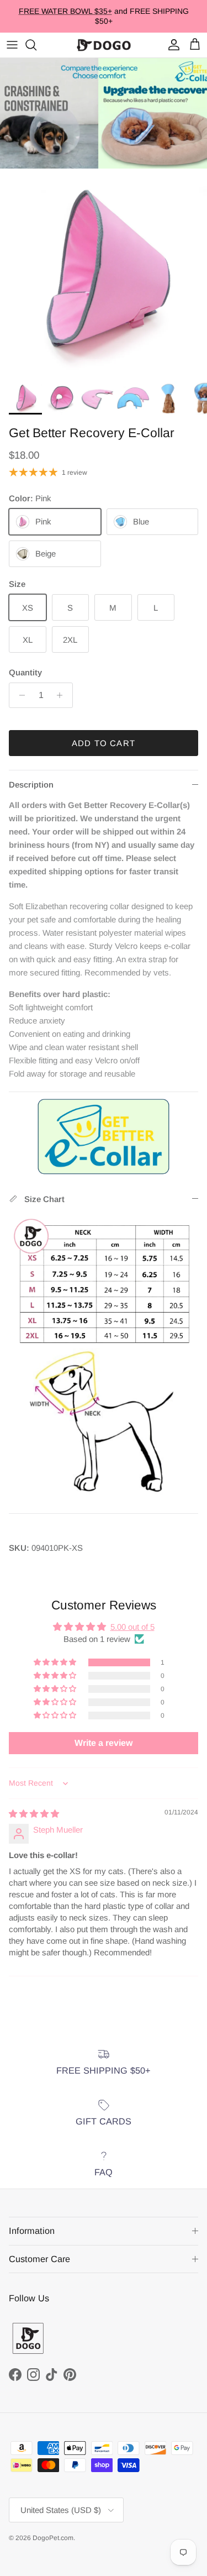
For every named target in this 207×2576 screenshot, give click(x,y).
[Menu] (12, 45)
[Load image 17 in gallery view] (104, 272)
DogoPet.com (53, 2538)
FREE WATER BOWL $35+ (65, 11)
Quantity (25, 672)
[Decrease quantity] (19, 695)
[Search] (36, 45)
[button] (56, 1662)
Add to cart (104, 743)
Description (31, 785)
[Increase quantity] (63, 695)
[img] (34, 1814)
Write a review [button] (104, 1743)
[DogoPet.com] (104, 45)
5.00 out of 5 (132, 1627)
